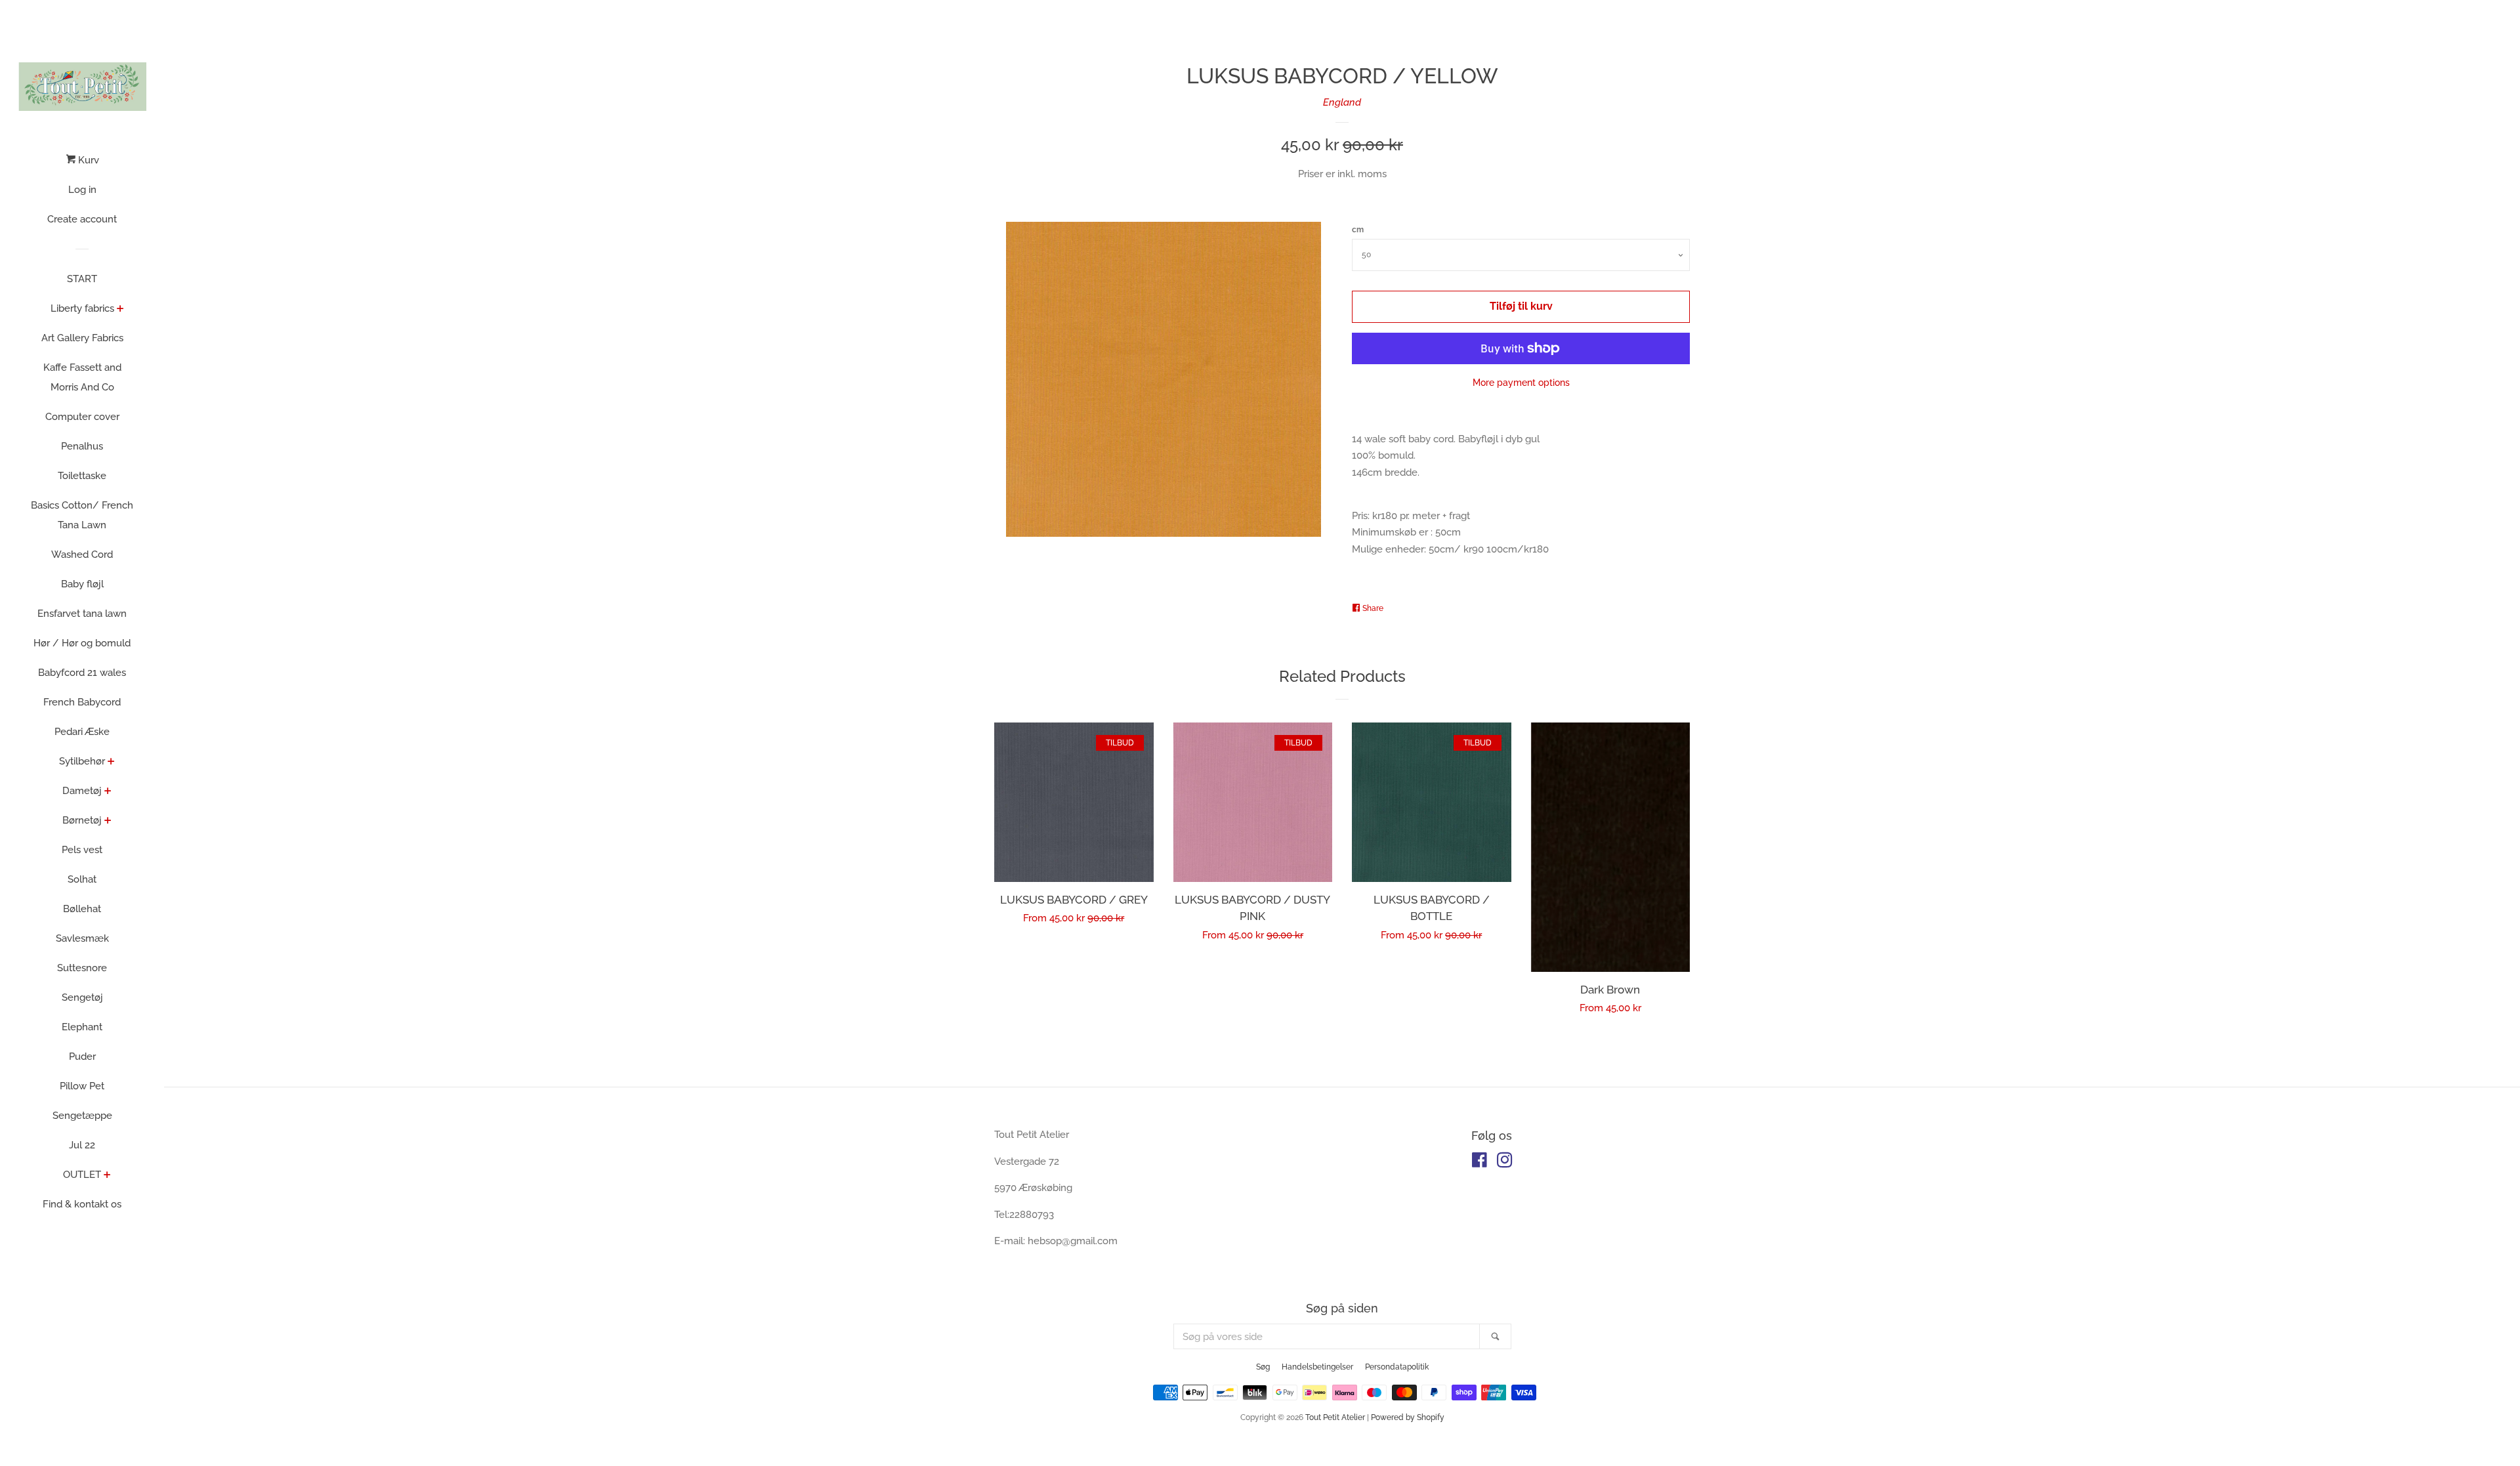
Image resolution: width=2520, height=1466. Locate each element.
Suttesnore (82, 968)
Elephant (82, 1027)
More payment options (1521, 383)
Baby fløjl (82, 584)
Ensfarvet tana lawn (82, 614)
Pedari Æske (82, 732)
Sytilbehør (82, 761)
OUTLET (82, 1175)
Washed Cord (82, 555)
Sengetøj (82, 997)
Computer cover (82, 417)
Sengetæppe (82, 1116)
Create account (82, 219)
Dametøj (82, 791)
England (1342, 102)
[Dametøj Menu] (108, 792)
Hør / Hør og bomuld (82, 643)
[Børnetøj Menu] (108, 822)
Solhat (82, 879)
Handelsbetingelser (1317, 1367)
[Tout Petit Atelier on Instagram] (1505, 1163)
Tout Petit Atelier (1335, 1417)
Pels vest (82, 850)
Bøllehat (82, 909)
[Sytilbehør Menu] (111, 763)
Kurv (87, 160)
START (82, 279)
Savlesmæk (82, 938)
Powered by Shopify (1408, 1417)
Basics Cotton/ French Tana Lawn (82, 515)
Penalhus (82, 446)
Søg (1263, 1367)
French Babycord (82, 702)
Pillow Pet (82, 1086)
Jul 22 (82, 1145)
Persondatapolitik (1397, 1367)
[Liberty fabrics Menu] (120, 310)
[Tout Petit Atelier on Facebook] (1480, 1163)
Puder (82, 1057)
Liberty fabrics (82, 308)
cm (1358, 230)
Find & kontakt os (82, 1204)
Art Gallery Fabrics (82, 338)
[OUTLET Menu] (107, 1176)
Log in (82, 190)
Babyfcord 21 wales (82, 673)
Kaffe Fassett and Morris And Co (82, 377)
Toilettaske (82, 476)
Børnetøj (82, 820)
